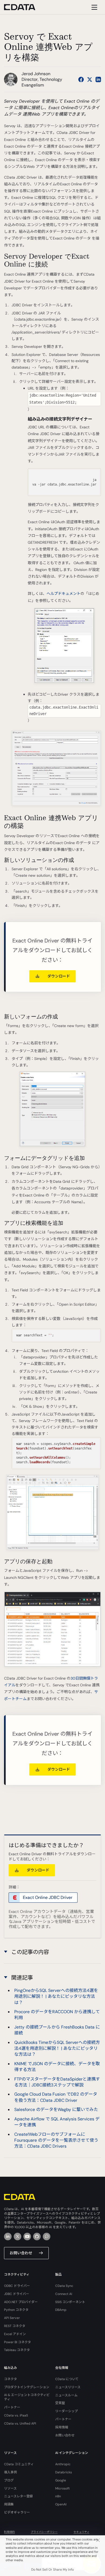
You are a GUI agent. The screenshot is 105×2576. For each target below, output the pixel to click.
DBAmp (61, 2310)
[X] (17, 2237)
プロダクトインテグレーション (27, 2387)
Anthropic (63, 2464)
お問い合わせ (21, 2253)
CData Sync (64, 2286)
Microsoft (62, 2488)
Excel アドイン (15, 2334)
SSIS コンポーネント (70, 2302)
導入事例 (10, 2472)
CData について (67, 2379)
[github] (37, 2237)
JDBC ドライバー (17, 2294)
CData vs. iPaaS (16, 2415)
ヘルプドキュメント (64, 594)
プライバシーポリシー (44, 2532)
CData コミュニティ (19, 2464)
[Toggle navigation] (94, 7)
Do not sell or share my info (52, 2570)
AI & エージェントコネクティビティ (27, 2397)
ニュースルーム (66, 2395)
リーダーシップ (66, 2411)
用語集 (9, 2504)
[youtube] (27, 2237)
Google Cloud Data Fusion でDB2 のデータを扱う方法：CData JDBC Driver (56, 2097)
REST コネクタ (15, 2326)
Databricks (64, 2472)
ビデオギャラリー (17, 2512)
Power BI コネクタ (17, 2342)
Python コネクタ (16, 2310)
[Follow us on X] (90, 79)
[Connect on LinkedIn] (98, 79)
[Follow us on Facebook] (81, 79)
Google (61, 2480)
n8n (58, 2496)
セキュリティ (81, 2532)
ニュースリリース (68, 2387)
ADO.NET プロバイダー (21, 2302)
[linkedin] (8, 2237)
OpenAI (61, 2504)
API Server (12, 2318)
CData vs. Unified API (20, 2424)
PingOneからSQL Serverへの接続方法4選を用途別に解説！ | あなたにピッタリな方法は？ (56, 1996)
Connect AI (64, 2294)
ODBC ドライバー (17, 2286)
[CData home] (24, 7)
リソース (10, 2488)
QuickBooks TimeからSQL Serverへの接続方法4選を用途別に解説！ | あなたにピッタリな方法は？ (57, 2048)
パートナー (12, 2407)
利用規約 (9, 2532)
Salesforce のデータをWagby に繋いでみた (56, 2109)
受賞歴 (60, 2403)
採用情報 (62, 2427)
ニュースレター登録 (18, 2496)
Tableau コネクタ (17, 2350)
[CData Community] (47, 2237)
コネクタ (10, 2379)
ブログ (9, 2480)
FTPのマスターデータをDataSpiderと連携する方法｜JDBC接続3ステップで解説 (57, 2082)
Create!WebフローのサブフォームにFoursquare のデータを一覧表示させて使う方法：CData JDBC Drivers (56, 2140)
